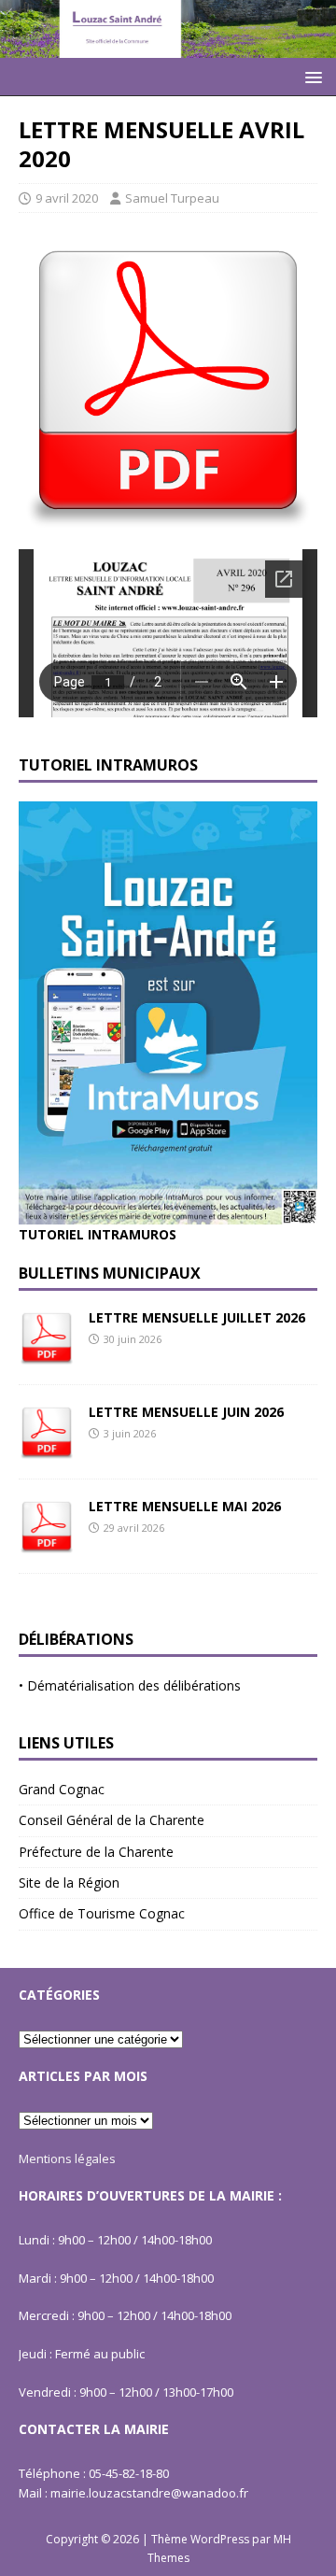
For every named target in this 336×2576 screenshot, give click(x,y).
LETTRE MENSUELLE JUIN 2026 (186, 1412)
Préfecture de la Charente (96, 1852)
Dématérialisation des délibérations (134, 1685)
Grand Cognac (62, 1789)
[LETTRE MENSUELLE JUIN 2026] (47, 1448)
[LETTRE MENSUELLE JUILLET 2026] (47, 1354)
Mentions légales (67, 2158)
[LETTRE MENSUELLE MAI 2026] (47, 1543)
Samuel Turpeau (172, 198)
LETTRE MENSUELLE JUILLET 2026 (197, 1317)
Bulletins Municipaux (110, 1273)
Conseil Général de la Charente (112, 1820)
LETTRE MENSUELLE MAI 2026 (185, 1506)
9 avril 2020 (67, 198)
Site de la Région (69, 1882)
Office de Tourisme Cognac (102, 1913)
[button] (310, 76)
